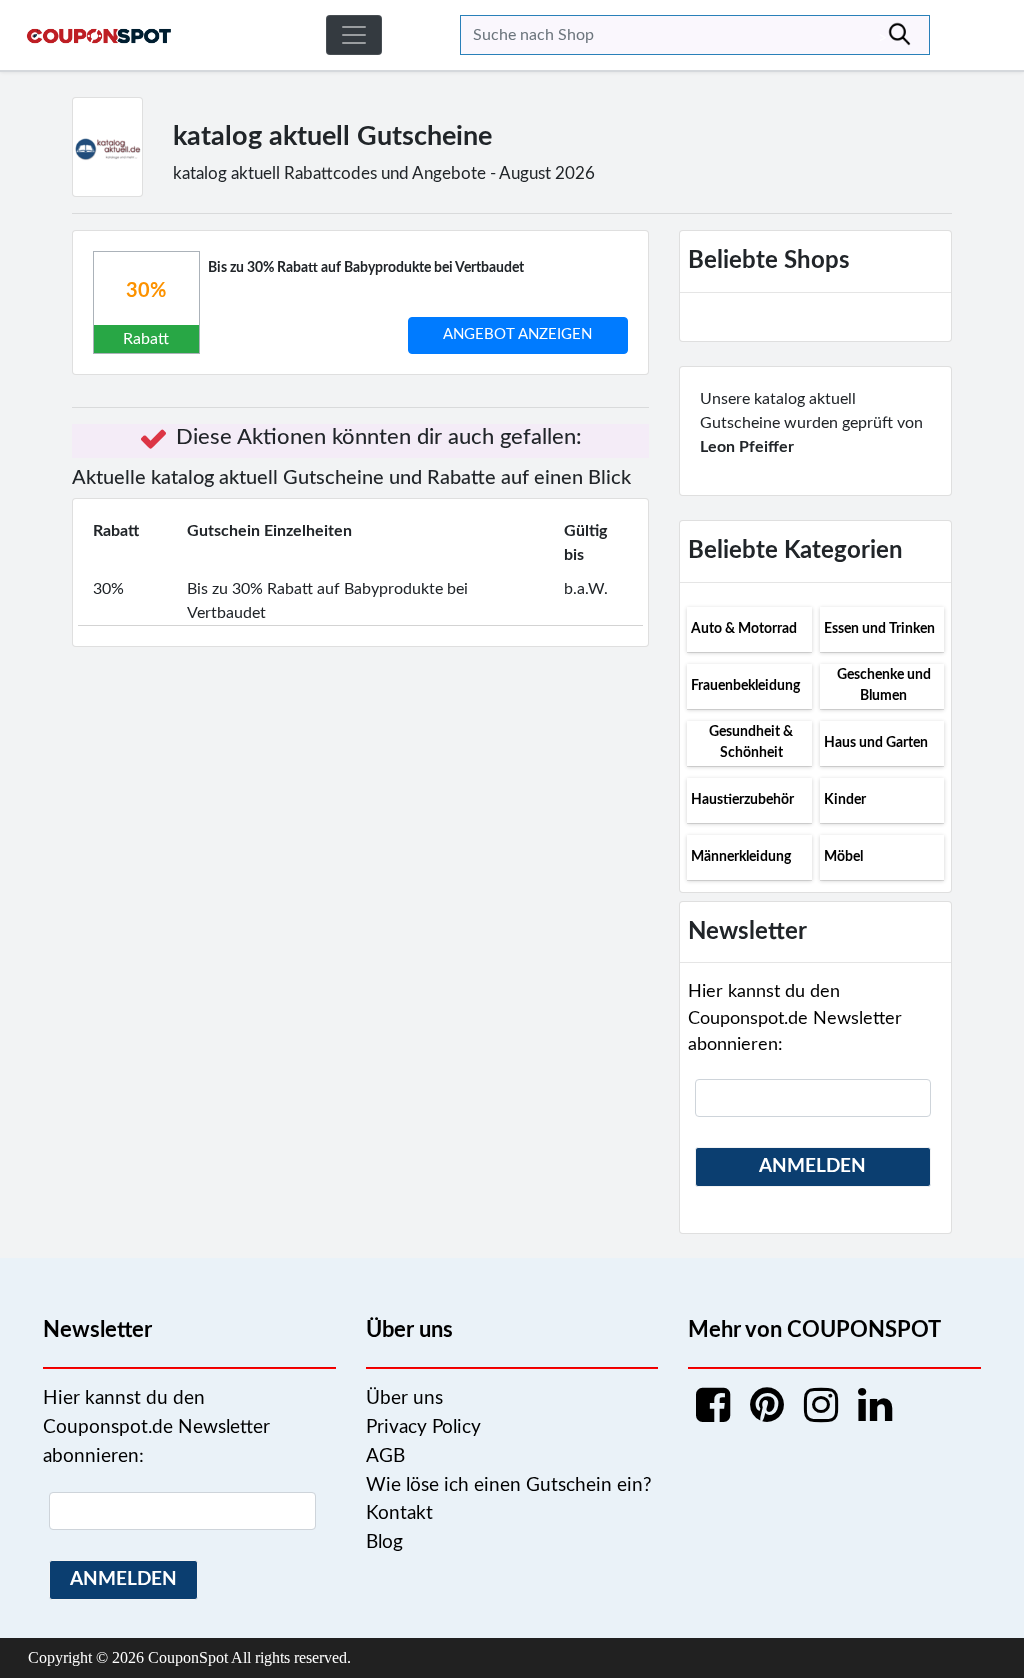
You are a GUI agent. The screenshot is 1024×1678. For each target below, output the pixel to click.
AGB (385, 1456)
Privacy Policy (423, 1427)
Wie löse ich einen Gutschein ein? (509, 1485)
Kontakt (399, 1513)
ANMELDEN (812, 1166)
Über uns (404, 1398)
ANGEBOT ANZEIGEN (517, 334)
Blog (384, 1542)
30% (146, 291)
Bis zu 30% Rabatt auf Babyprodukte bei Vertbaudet (366, 268)
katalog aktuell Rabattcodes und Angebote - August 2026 (384, 173)
